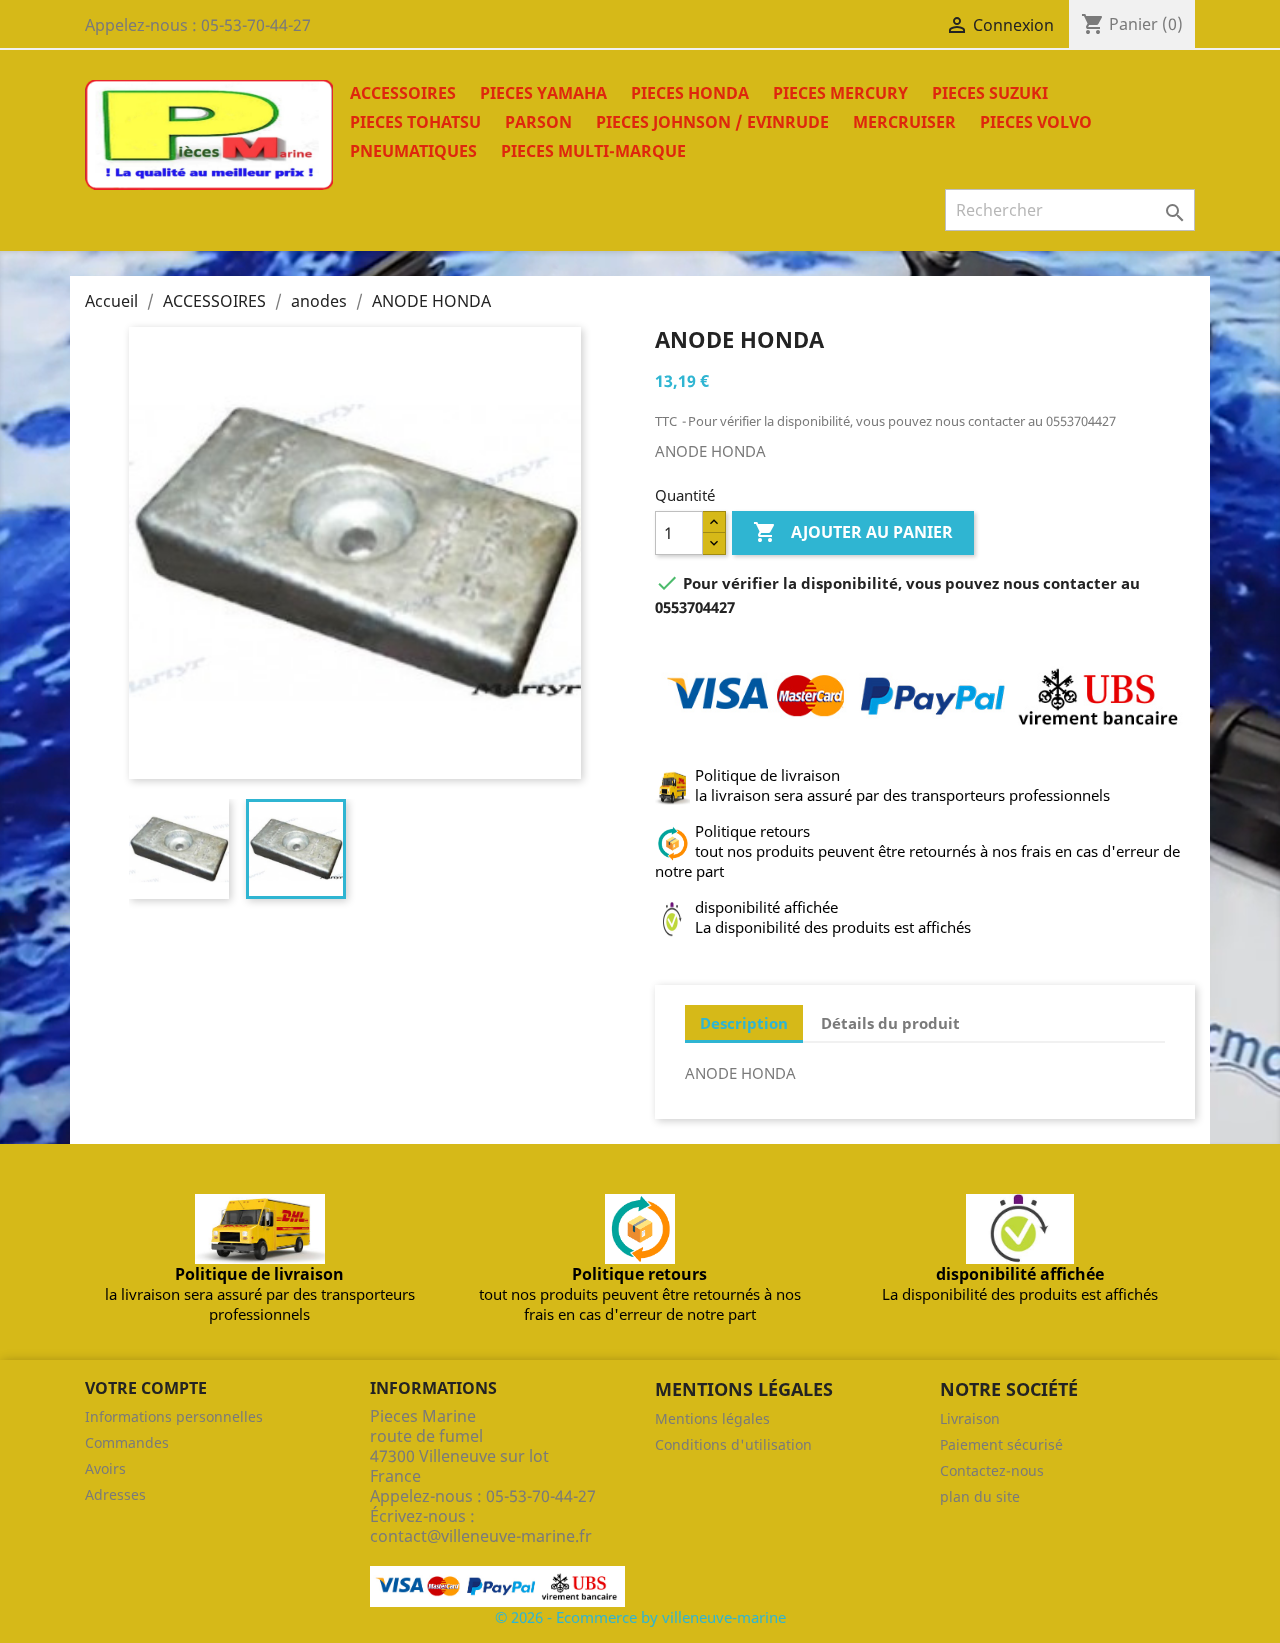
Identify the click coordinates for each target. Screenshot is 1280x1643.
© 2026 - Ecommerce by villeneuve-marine (640, 1617)
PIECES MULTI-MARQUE (593, 151)
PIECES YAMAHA (543, 93)
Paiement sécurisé (1001, 1444)
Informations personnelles (174, 1416)
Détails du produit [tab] (890, 1023)
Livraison (970, 1418)
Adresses (115, 1494)
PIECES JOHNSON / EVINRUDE (712, 122)
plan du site (980, 1496)
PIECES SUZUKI (990, 93)
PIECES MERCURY (840, 93)
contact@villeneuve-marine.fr (481, 1536)
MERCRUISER (904, 122)
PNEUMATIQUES (413, 151)
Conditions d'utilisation (733, 1444)
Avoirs (105, 1468)
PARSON (538, 122)
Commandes (127, 1442)
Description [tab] (744, 1023)
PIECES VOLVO (1036, 122)
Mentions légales (712, 1418)
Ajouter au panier (853, 532)
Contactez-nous (992, 1470)
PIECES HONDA (690, 93)
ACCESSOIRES (403, 93)
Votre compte (146, 1388)
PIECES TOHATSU (415, 122)
